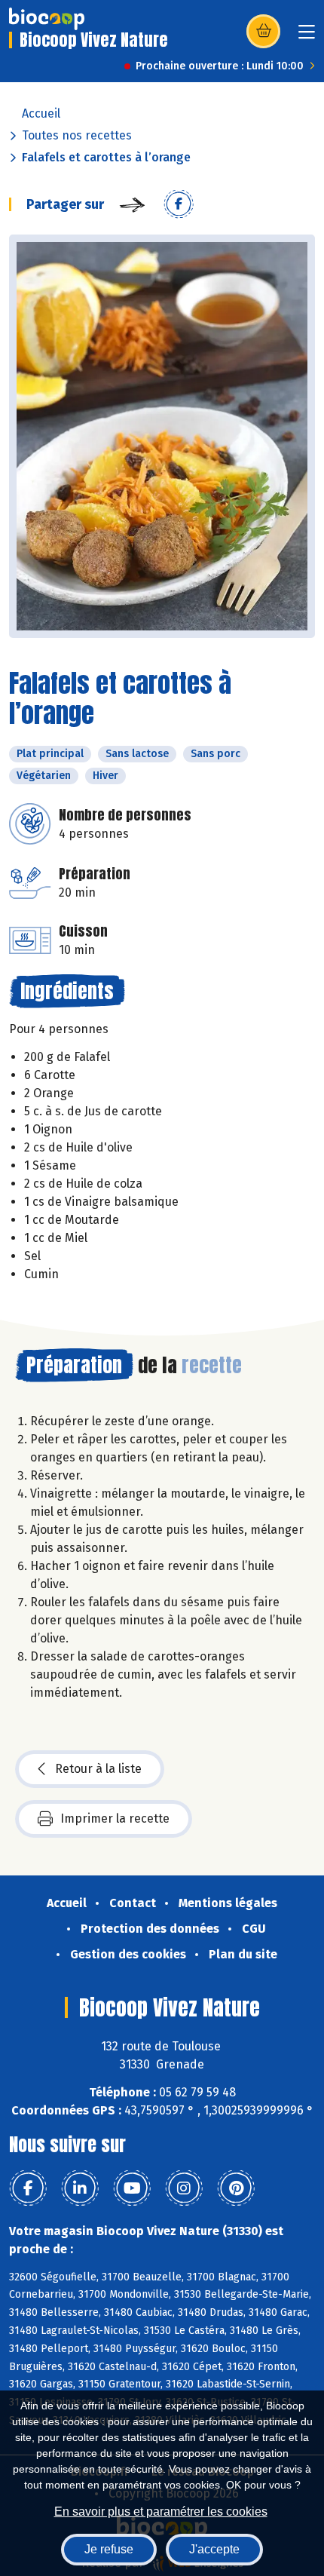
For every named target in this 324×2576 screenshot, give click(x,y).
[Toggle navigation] (307, 37)
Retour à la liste (98, 1769)
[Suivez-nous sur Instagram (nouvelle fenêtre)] (184, 2188)
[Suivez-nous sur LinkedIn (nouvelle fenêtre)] (80, 2188)
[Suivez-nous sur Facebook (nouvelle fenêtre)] (28, 2188)
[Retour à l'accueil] (47, 19)
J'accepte (214, 2549)
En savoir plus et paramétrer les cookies (161, 2512)
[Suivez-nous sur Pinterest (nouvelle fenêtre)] (236, 2188)
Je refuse (109, 2549)
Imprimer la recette (115, 1819)
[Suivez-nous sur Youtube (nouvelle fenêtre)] (132, 2188)
